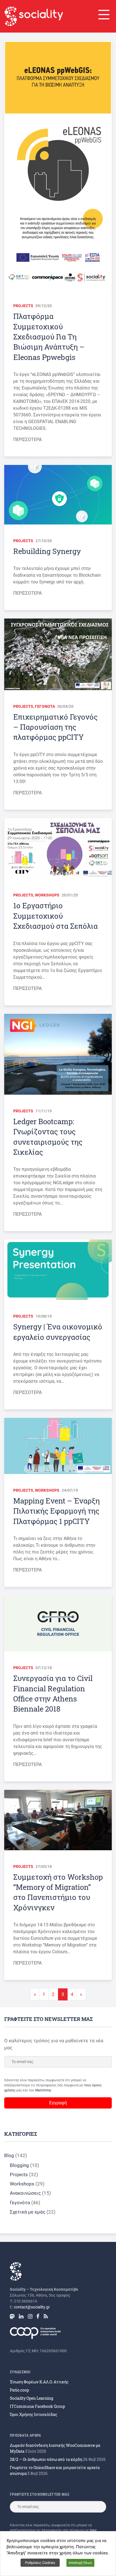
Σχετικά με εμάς (28, 2212)
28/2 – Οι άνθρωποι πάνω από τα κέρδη (46, 2459)
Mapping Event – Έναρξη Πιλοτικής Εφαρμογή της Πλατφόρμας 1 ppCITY (56, 1511)
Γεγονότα (20, 2203)
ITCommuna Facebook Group (37, 2406)
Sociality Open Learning (32, 2398)
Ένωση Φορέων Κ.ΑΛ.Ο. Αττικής (39, 2382)
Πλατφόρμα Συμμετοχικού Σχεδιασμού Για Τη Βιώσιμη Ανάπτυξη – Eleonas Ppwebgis (49, 337)
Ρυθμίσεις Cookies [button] (40, 2563)
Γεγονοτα (45, 706)
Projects (23, 306)
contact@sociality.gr (32, 2307)
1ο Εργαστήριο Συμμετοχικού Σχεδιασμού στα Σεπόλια (55, 916)
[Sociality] (34, 16)
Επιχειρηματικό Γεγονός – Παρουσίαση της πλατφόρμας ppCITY (55, 727)
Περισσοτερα (27, 440)
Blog (9, 2155)
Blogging (19, 2165)
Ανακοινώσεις (25, 2193)
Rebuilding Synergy (47, 551)
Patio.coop (19, 2390)
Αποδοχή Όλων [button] (80, 2563)
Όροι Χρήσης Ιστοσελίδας (34, 2414)
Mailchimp (43, 2090)
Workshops (47, 895)
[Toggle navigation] (103, 15)
